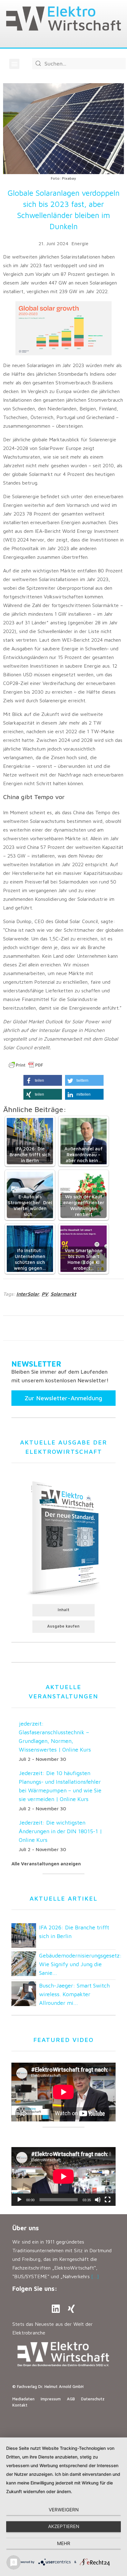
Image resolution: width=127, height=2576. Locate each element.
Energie (80, 243)
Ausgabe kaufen (63, 1626)
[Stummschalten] (98, 2200)
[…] (95, 2276)
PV (45, 1294)
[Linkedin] (56, 2309)
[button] (14, 64)
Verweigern (64, 2510)
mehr (64, 2543)
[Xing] (71, 2309)
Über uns (26, 2228)
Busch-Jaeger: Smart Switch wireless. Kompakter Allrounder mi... (74, 1994)
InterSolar (28, 1294)
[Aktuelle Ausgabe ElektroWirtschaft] (63, 1537)
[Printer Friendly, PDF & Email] (26, 1065)
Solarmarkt (63, 1294)
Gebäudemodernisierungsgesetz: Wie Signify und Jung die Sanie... (80, 1964)
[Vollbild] (108, 2200)
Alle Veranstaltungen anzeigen (46, 1864)
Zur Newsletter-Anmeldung (63, 1398)
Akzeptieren (64, 2526)
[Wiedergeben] (19, 2200)
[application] (63, 2176)
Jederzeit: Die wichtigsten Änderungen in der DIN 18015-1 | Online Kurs (60, 1831)
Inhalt (63, 1610)
